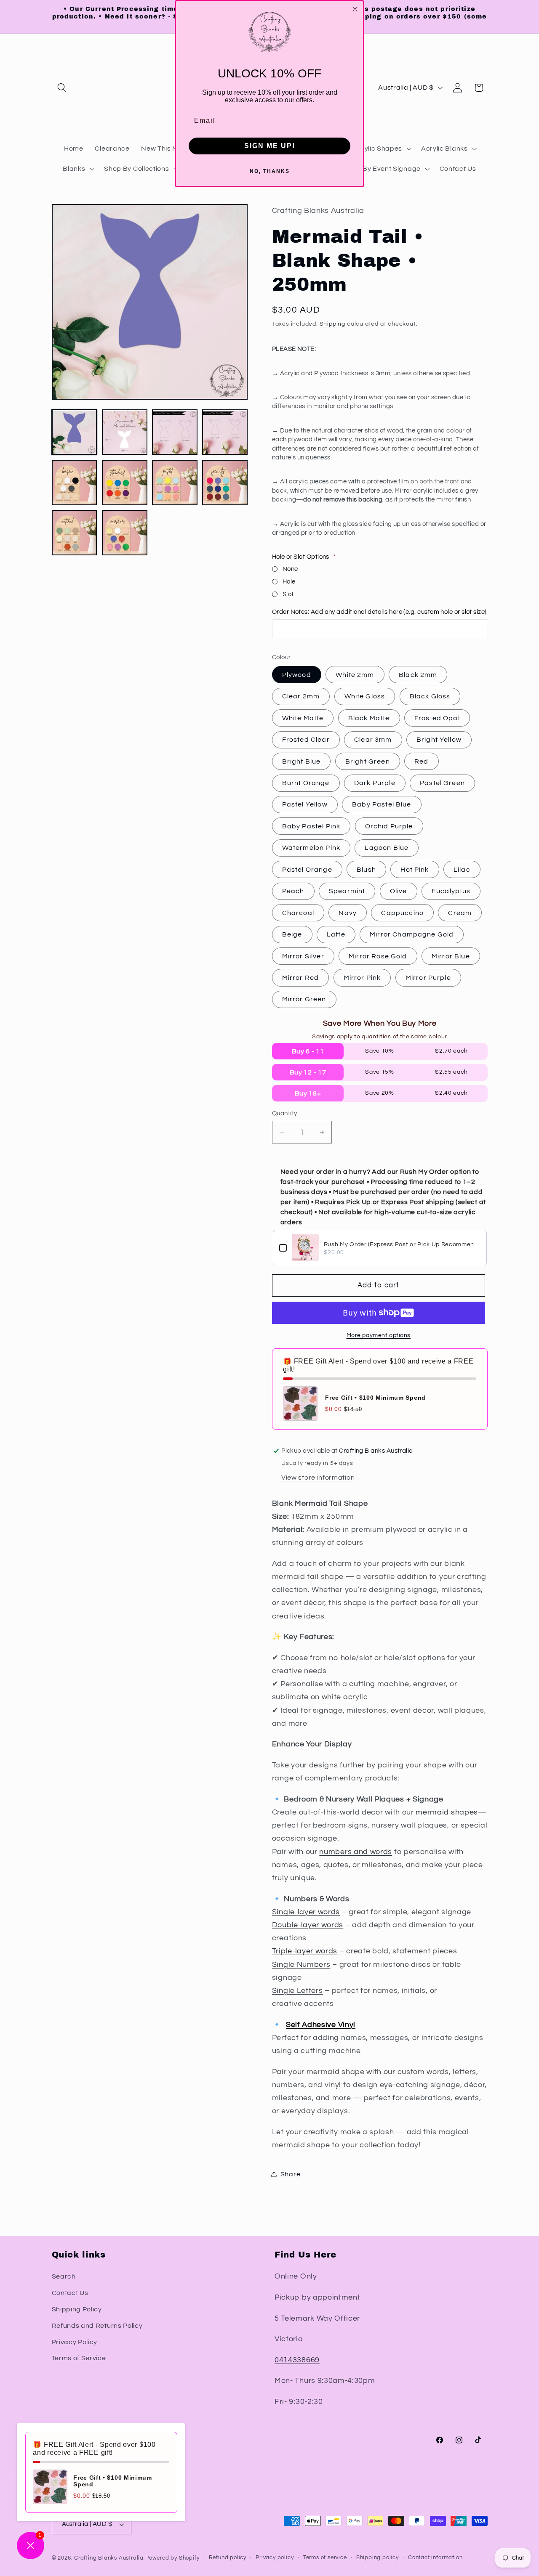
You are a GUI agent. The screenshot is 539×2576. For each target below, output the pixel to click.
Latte (336, 934)
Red (421, 761)
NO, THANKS (270, 171)
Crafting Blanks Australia (110, 2558)
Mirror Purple (428, 978)
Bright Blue (302, 761)
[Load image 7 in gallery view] (175, 483)
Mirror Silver (303, 956)
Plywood (297, 675)
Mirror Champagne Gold (412, 934)
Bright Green (368, 761)
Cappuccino (402, 913)
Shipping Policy (77, 2309)
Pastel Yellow (305, 804)
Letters (310, 1991)
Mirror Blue (451, 956)
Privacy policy (275, 2558)
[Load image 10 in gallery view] (125, 533)
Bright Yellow (439, 740)
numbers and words (356, 1851)
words (329, 1912)
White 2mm (355, 675)
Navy (348, 913)
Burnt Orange (306, 783)
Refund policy (228, 2558)
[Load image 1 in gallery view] (75, 432)
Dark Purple (375, 783)
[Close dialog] (355, 9)
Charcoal (298, 913)
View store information (318, 1477)
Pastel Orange (307, 870)
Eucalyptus (451, 891)
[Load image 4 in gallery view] (225, 432)
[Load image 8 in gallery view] (225, 483)
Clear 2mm (301, 696)
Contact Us (70, 2293)
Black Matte (369, 718)
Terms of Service (79, 2358)
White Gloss (365, 696)
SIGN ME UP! (270, 146)
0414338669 (297, 2360)
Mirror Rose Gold (378, 956)
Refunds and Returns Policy (97, 2326)
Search (64, 2276)
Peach (293, 891)
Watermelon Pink (311, 848)
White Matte (303, 718)
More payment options (379, 1335)
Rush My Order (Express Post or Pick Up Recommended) (402, 1244)
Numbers (314, 1964)
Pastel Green (442, 783)
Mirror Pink (362, 978)
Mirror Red (301, 978)
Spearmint (347, 891)
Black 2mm (418, 675)
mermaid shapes (447, 1812)
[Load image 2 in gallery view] (125, 432)
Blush (366, 870)
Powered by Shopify (172, 2558)
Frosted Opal (437, 718)
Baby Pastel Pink (311, 826)
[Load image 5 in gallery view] (75, 483)
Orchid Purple (389, 826)
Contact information (435, 2558)
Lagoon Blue (387, 848)
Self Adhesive (312, 2025)
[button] (63, 88)
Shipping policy (378, 2558)
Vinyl (347, 2025)
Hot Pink (415, 870)
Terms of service (325, 2558)
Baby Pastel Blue (382, 804)
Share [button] (290, 2174)
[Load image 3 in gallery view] (175, 432)
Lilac (462, 870)
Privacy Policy (75, 2342)
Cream (460, 913)
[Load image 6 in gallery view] (125, 483)
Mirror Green (304, 999)
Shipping (332, 324)
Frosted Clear (306, 740)
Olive (399, 891)
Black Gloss (430, 696)
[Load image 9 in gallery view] (75, 533)
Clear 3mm (373, 740)
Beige (292, 934)
